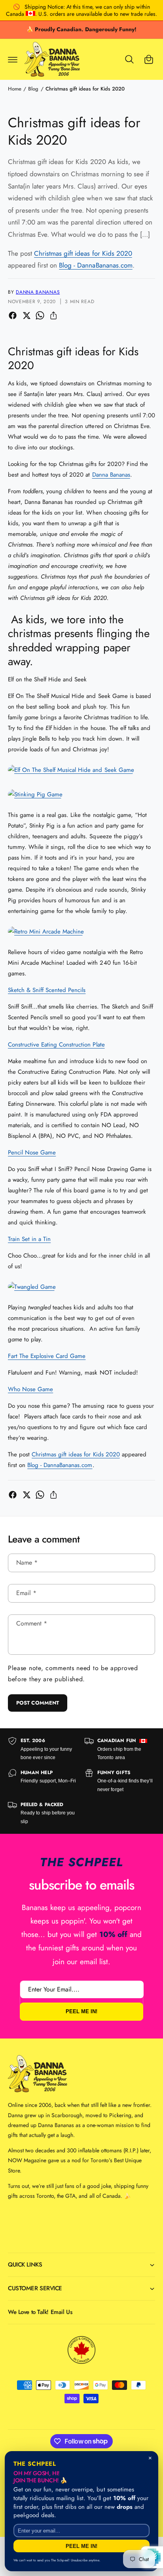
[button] (13, 59)
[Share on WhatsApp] (40, 315)
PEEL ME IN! (81, 2012)
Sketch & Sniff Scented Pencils (47, 990)
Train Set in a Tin (29, 1239)
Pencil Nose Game (32, 1152)
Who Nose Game (30, 1389)
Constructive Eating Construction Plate (56, 1045)
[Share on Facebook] (13, 315)
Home (15, 89)
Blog (33, 89)
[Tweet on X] (27, 315)
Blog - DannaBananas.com (96, 265)
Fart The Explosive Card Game (47, 1356)
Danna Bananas (38, 292)
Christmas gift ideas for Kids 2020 (85, 89)
